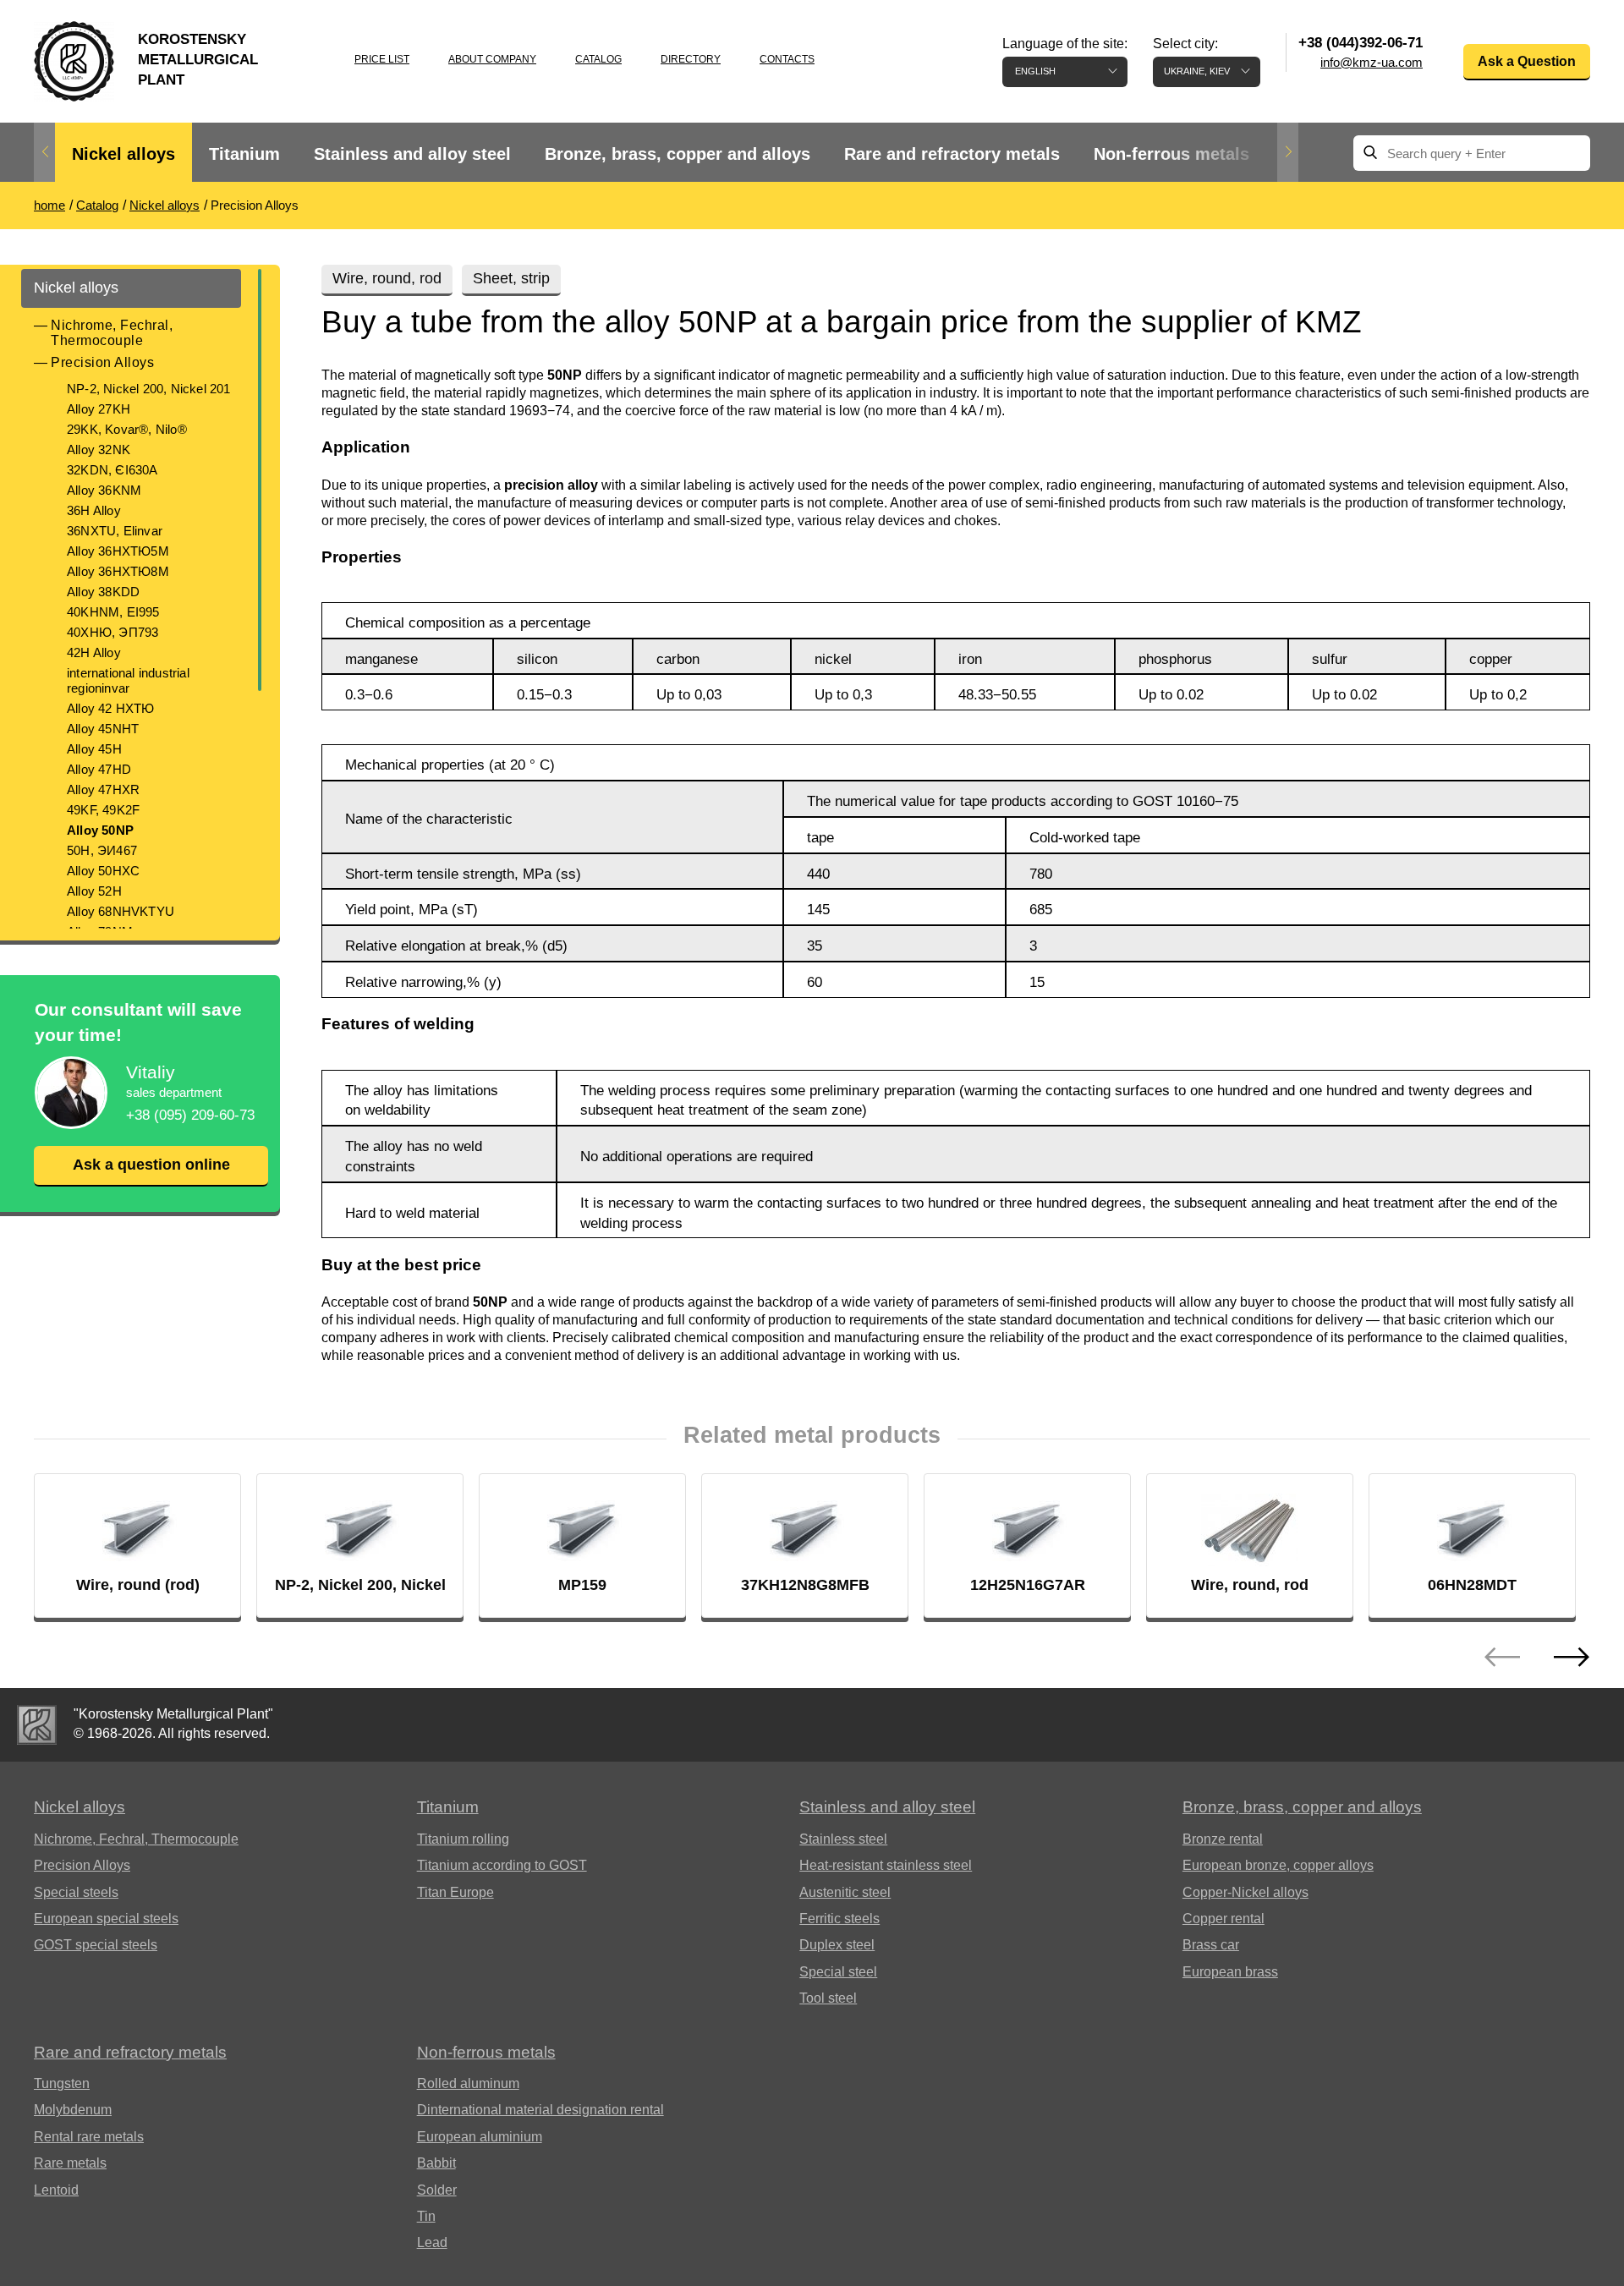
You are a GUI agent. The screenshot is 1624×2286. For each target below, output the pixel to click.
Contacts (787, 59)
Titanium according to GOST (502, 1865)
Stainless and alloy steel (412, 154)
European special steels (106, 1919)
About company (492, 59)
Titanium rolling (463, 1839)
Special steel (838, 1972)
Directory (691, 59)
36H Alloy (94, 510)
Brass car (1211, 1945)
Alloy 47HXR (103, 789)
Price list (382, 59)
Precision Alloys (102, 362)
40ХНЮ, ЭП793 (112, 632)
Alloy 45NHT (103, 729)
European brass (1230, 1972)
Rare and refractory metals (952, 154)
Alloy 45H (94, 749)
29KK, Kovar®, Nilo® (127, 429)
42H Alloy (94, 652)
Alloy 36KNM (104, 490)
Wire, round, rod (387, 278)
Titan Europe (455, 1892)
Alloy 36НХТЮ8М (118, 571)
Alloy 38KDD (103, 592)
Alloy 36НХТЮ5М (118, 551)
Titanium (244, 154)
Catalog (598, 59)
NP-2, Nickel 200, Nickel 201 (149, 389)
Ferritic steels (839, 1919)
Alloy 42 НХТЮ (111, 708)
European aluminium (480, 2137)
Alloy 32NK (99, 450)
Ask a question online (151, 1165)
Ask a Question (1527, 61)
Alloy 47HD (99, 769)
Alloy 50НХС (103, 871)
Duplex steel (837, 1945)
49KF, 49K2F (103, 810)
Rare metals (70, 2163)
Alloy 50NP (100, 830)
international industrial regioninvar (128, 680)
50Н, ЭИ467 (102, 850)
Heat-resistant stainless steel (886, 1865)
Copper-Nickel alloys (1245, 1892)
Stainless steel (843, 1839)
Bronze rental (1223, 1839)
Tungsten (62, 2083)
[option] (123, 154)
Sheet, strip (511, 278)
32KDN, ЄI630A (112, 470)
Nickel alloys (123, 154)
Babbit (436, 2163)
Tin (426, 2216)
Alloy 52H (94, 891)
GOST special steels (96, 1945)
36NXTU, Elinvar (115, 531)
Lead (432, 2242)
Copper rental (1223, 1919)
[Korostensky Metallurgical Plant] (37, 1725)
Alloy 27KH (99, 409)
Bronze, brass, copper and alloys (678, 154)
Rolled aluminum (468, 2083)
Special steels (76, 1892)
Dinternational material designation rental (540, 2110)
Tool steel (828, 1998)
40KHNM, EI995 (113, 612)
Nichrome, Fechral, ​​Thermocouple (114, 333)
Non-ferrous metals (1171, 154)
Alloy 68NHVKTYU (121, 911)
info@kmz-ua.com (1372, 62)
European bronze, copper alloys (1278, 1865)
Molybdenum (73, 2110)
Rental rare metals (89, 2137)
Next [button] (1288, 152)
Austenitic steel (845, 1892)
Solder (437, 2190)
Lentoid (56, 2190)
